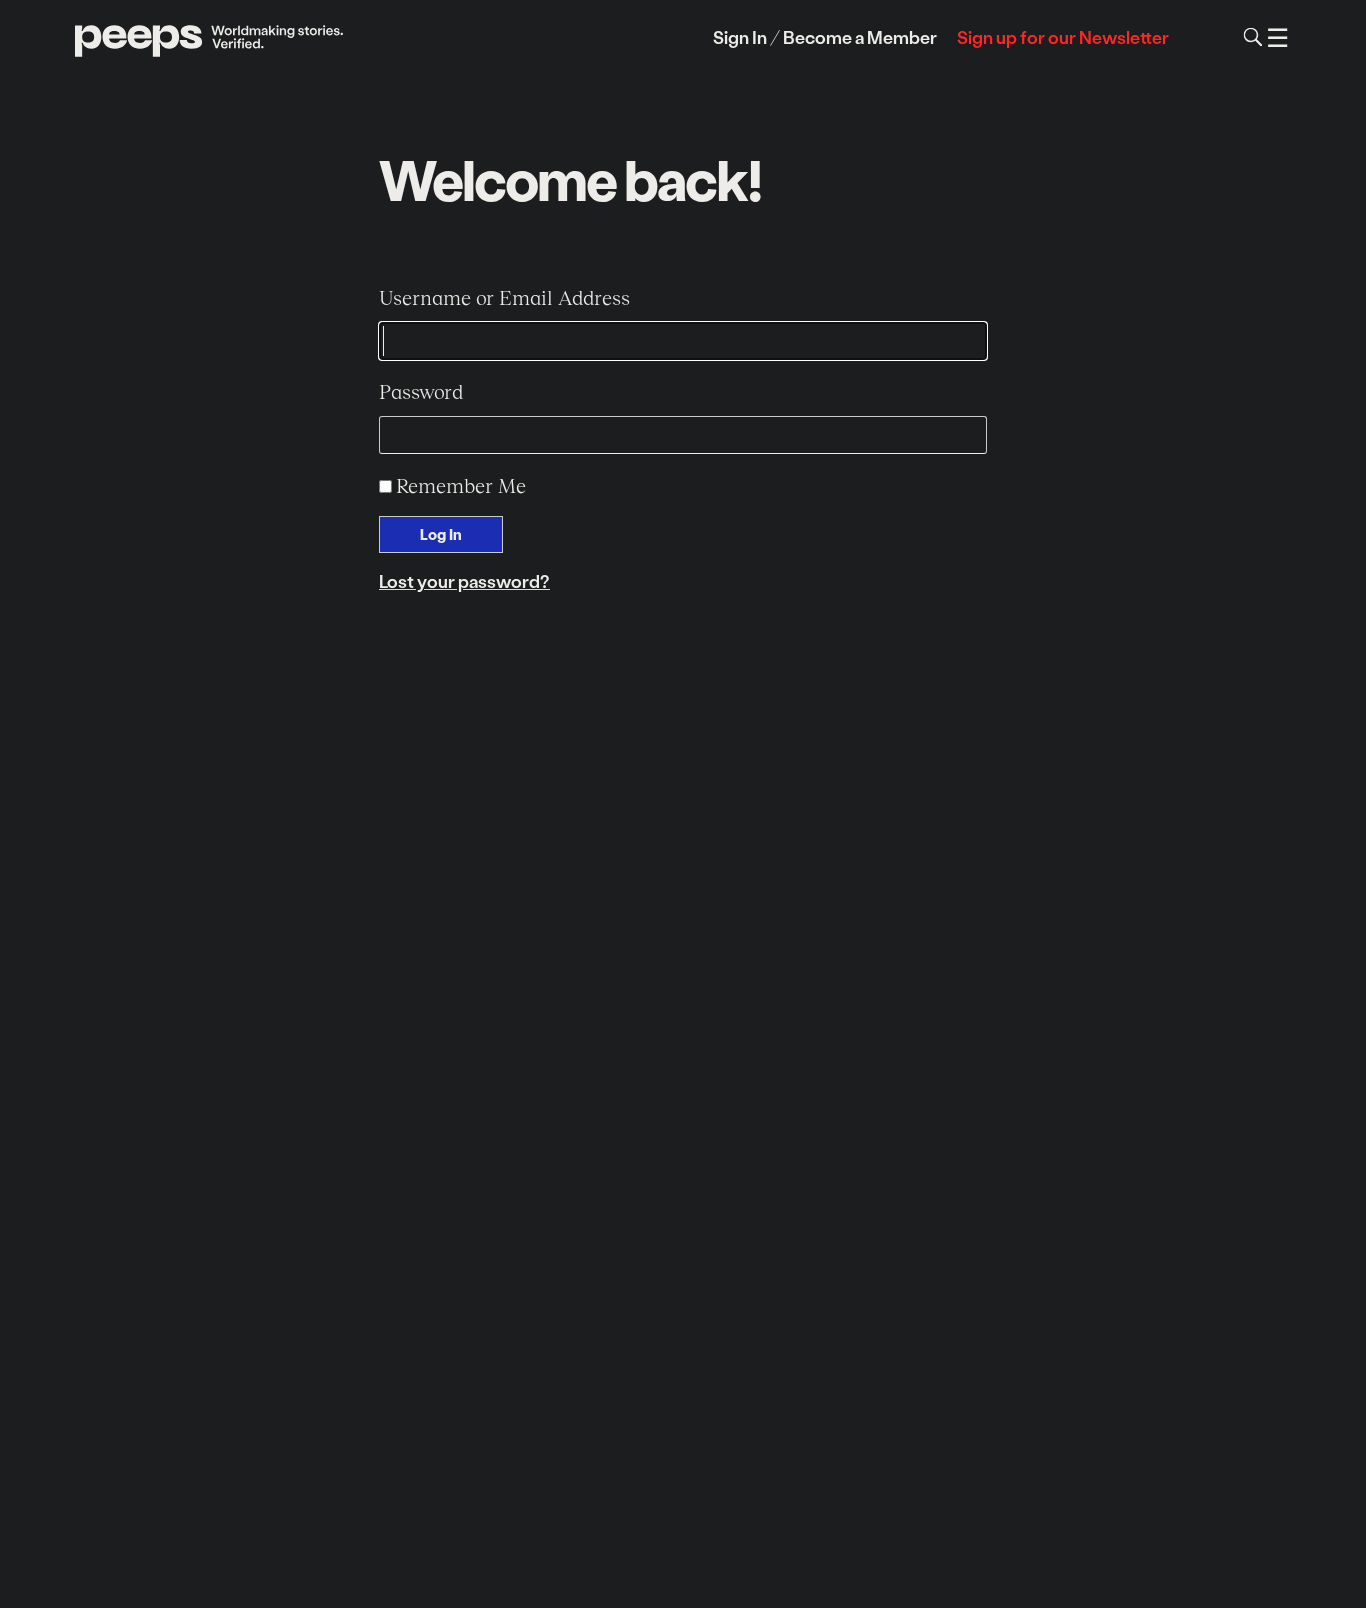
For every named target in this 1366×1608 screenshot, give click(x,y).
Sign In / (746, 36)
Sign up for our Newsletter (1063, 36)
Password (421, 391)
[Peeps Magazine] (210, 37)
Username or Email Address (504, 297)
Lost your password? (464, 580)
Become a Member (860, 36)
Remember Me (461, 485)
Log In (441, 534)
